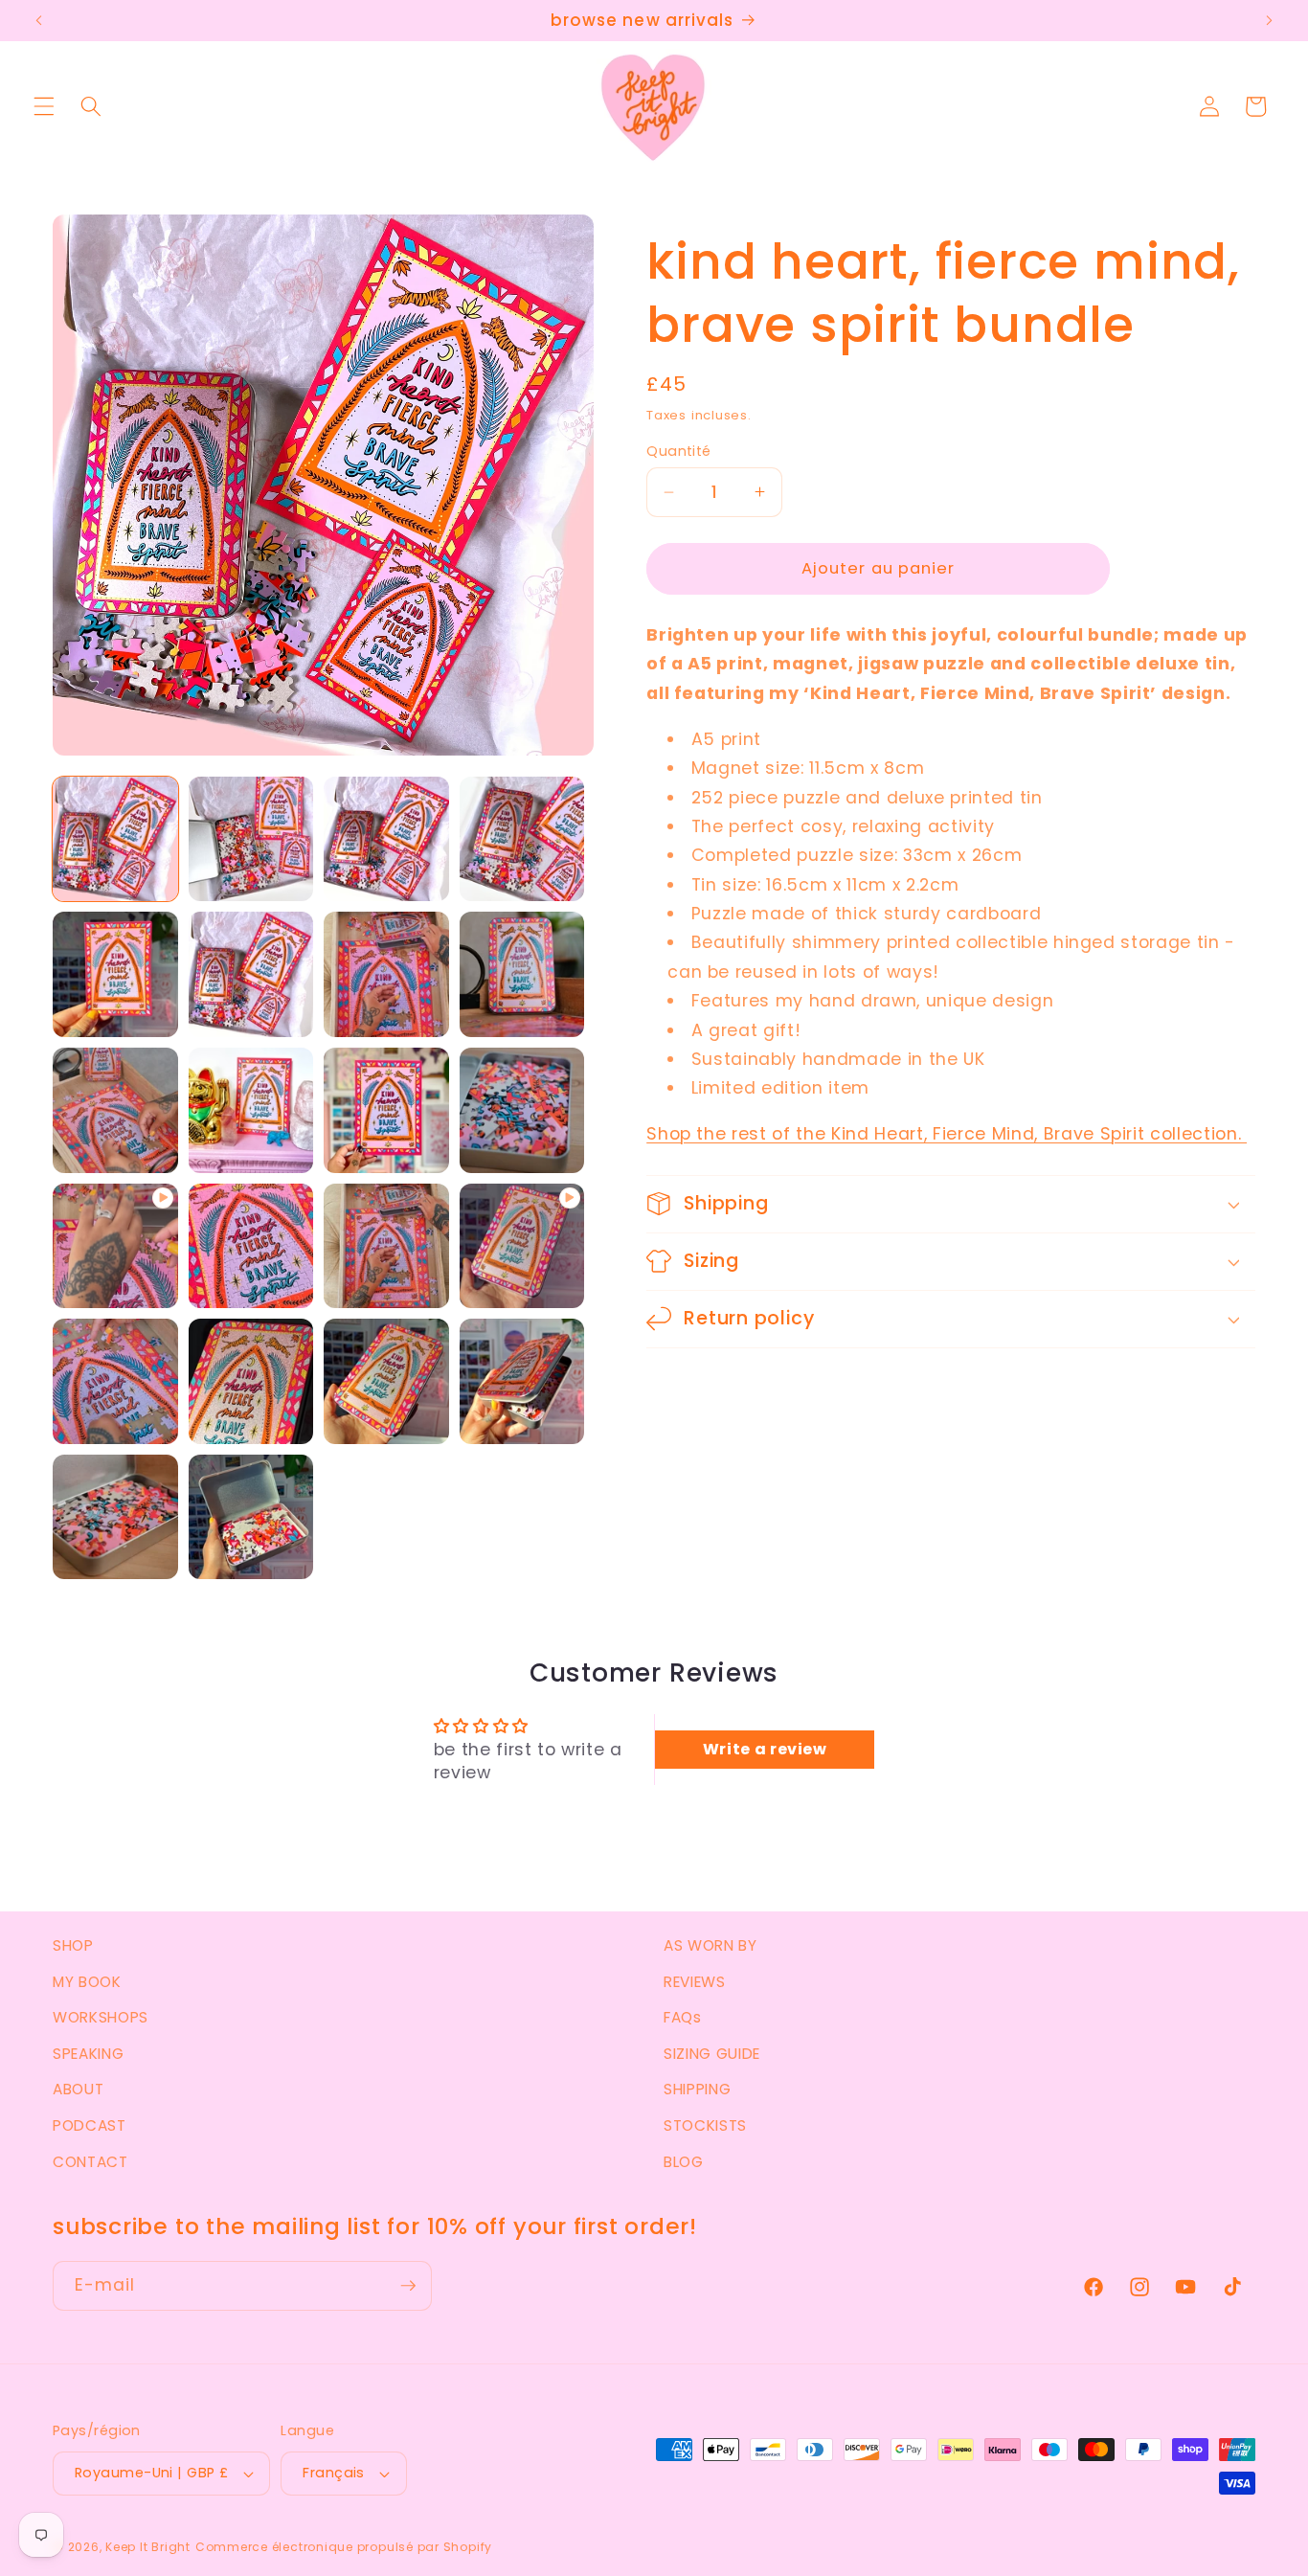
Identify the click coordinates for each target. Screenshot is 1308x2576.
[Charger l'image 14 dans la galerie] (386, 1246)
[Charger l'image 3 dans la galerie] (386, 839)
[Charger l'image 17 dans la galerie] (386, 1381)
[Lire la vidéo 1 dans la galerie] (115, 1246)
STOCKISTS (705, 2125)
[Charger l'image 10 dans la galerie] (251, 1110)
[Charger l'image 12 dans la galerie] (522, 1110)
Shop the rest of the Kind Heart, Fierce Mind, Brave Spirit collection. (947, 1134)
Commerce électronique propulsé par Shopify (344, 2547)
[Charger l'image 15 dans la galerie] (115, 1381)
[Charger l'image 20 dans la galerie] (251, 1517)
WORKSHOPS (101, 2017)
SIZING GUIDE (712, 2054)
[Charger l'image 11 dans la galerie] (386, 1110)
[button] (44, 106)
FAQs (683, 2017)
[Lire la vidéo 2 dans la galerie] (522, 1246)
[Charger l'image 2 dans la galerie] (251, 839)
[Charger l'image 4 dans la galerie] (522, 839)
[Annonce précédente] (39, 21)
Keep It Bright (148, 2547)
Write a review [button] (765, 1749)
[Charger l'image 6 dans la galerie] (251, 974)
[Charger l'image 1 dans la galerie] (115, 839)
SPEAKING (88, 2054)
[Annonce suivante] (1269, 21)
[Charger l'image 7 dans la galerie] (386, 974)
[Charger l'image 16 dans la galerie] (251, 1381)
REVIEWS (695, 1982)
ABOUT (78, 2089)
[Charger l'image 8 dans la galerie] (522, 974)
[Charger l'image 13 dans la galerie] (251, 1246)
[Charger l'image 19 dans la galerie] (115, 1517)
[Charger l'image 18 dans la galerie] (522, 1381)
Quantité (679, 451)
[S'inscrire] (408, 2286)
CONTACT (90, 2162)
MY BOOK (87, 1982)
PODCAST (90, 2125)
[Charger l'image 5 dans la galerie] (115, 974)
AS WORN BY (710, 1945)
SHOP (73, 1945)
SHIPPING (697, 2089)
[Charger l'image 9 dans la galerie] (115, 1110)
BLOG (684, 2162)
